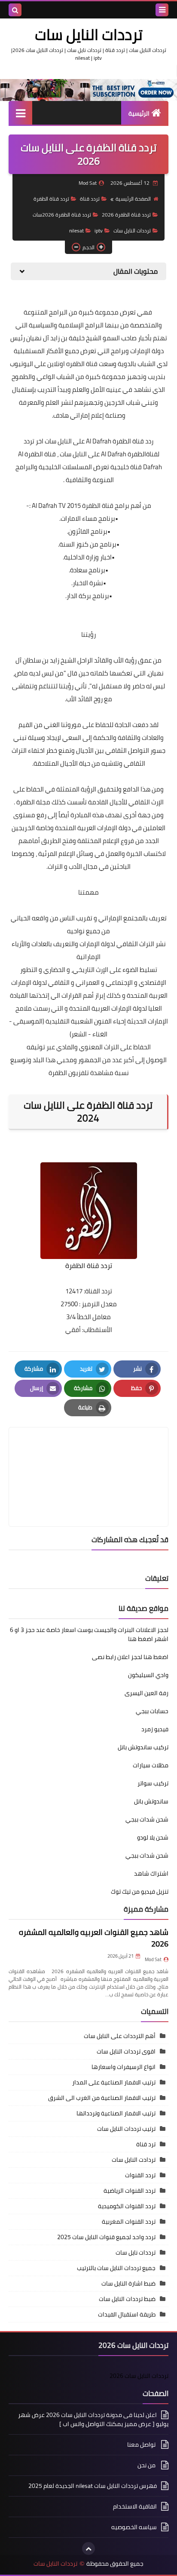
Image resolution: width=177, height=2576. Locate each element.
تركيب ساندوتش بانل (143, 1747)
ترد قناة (146, 2144)
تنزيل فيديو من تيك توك (140, 1892)
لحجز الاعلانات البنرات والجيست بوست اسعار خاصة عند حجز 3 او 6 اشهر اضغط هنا (89, 1634)
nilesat (76, 231)
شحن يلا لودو (153, 1837)
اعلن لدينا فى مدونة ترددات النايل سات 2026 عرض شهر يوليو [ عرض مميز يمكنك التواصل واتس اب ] (93, 2420)
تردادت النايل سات (134, 2160)
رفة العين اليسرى (146, 1693)
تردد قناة (90, 199)
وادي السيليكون (148, 1675)
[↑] (88, 2548)
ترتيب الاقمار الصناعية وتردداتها (116, 2113)
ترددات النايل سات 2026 (139, 2376)
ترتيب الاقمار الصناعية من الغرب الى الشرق (102, 2098)
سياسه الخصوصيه (134, 2527)
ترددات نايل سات (136, 2252)
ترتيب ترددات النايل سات (126, 2129)
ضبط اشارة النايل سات (128, 2283)
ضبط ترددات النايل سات (127, 2299)
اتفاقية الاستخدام (135, 2506)
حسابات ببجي (152, 1711)
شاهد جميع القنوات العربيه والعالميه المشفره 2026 (94, 1938)
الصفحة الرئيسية (133, 199)
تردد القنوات (140, 2175)
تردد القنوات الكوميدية (127, 2206)
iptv (99, 231)
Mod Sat (153, 1959)
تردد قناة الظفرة (51, 199)
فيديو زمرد (155, 1729)
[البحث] (15, 10)
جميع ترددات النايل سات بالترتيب (116, 2268)
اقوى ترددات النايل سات (126, 2051)
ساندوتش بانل (151, 1801)
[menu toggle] (162, 10)
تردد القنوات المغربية (129, 2222)
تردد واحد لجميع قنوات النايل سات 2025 (106, 2237)
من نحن (147, 2465)
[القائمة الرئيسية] (20, 113)
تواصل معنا (142, 2445)
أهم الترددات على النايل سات (120, 2036)
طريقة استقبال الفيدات (127, 2314)
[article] (88, 1456)
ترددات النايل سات (89, 34)
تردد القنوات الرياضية (130, 2191)
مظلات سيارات (151, 1765)
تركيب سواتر (153, 1783)
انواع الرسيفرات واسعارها (124, 2067)
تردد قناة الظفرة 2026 (126, 215)
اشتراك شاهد (151, 1873)
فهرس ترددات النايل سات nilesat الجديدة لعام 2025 (93, 2486)
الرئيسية (139, 113)
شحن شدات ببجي (147, 1819)
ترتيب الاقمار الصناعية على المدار (114, 2082)
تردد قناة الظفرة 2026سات (62, 215)
